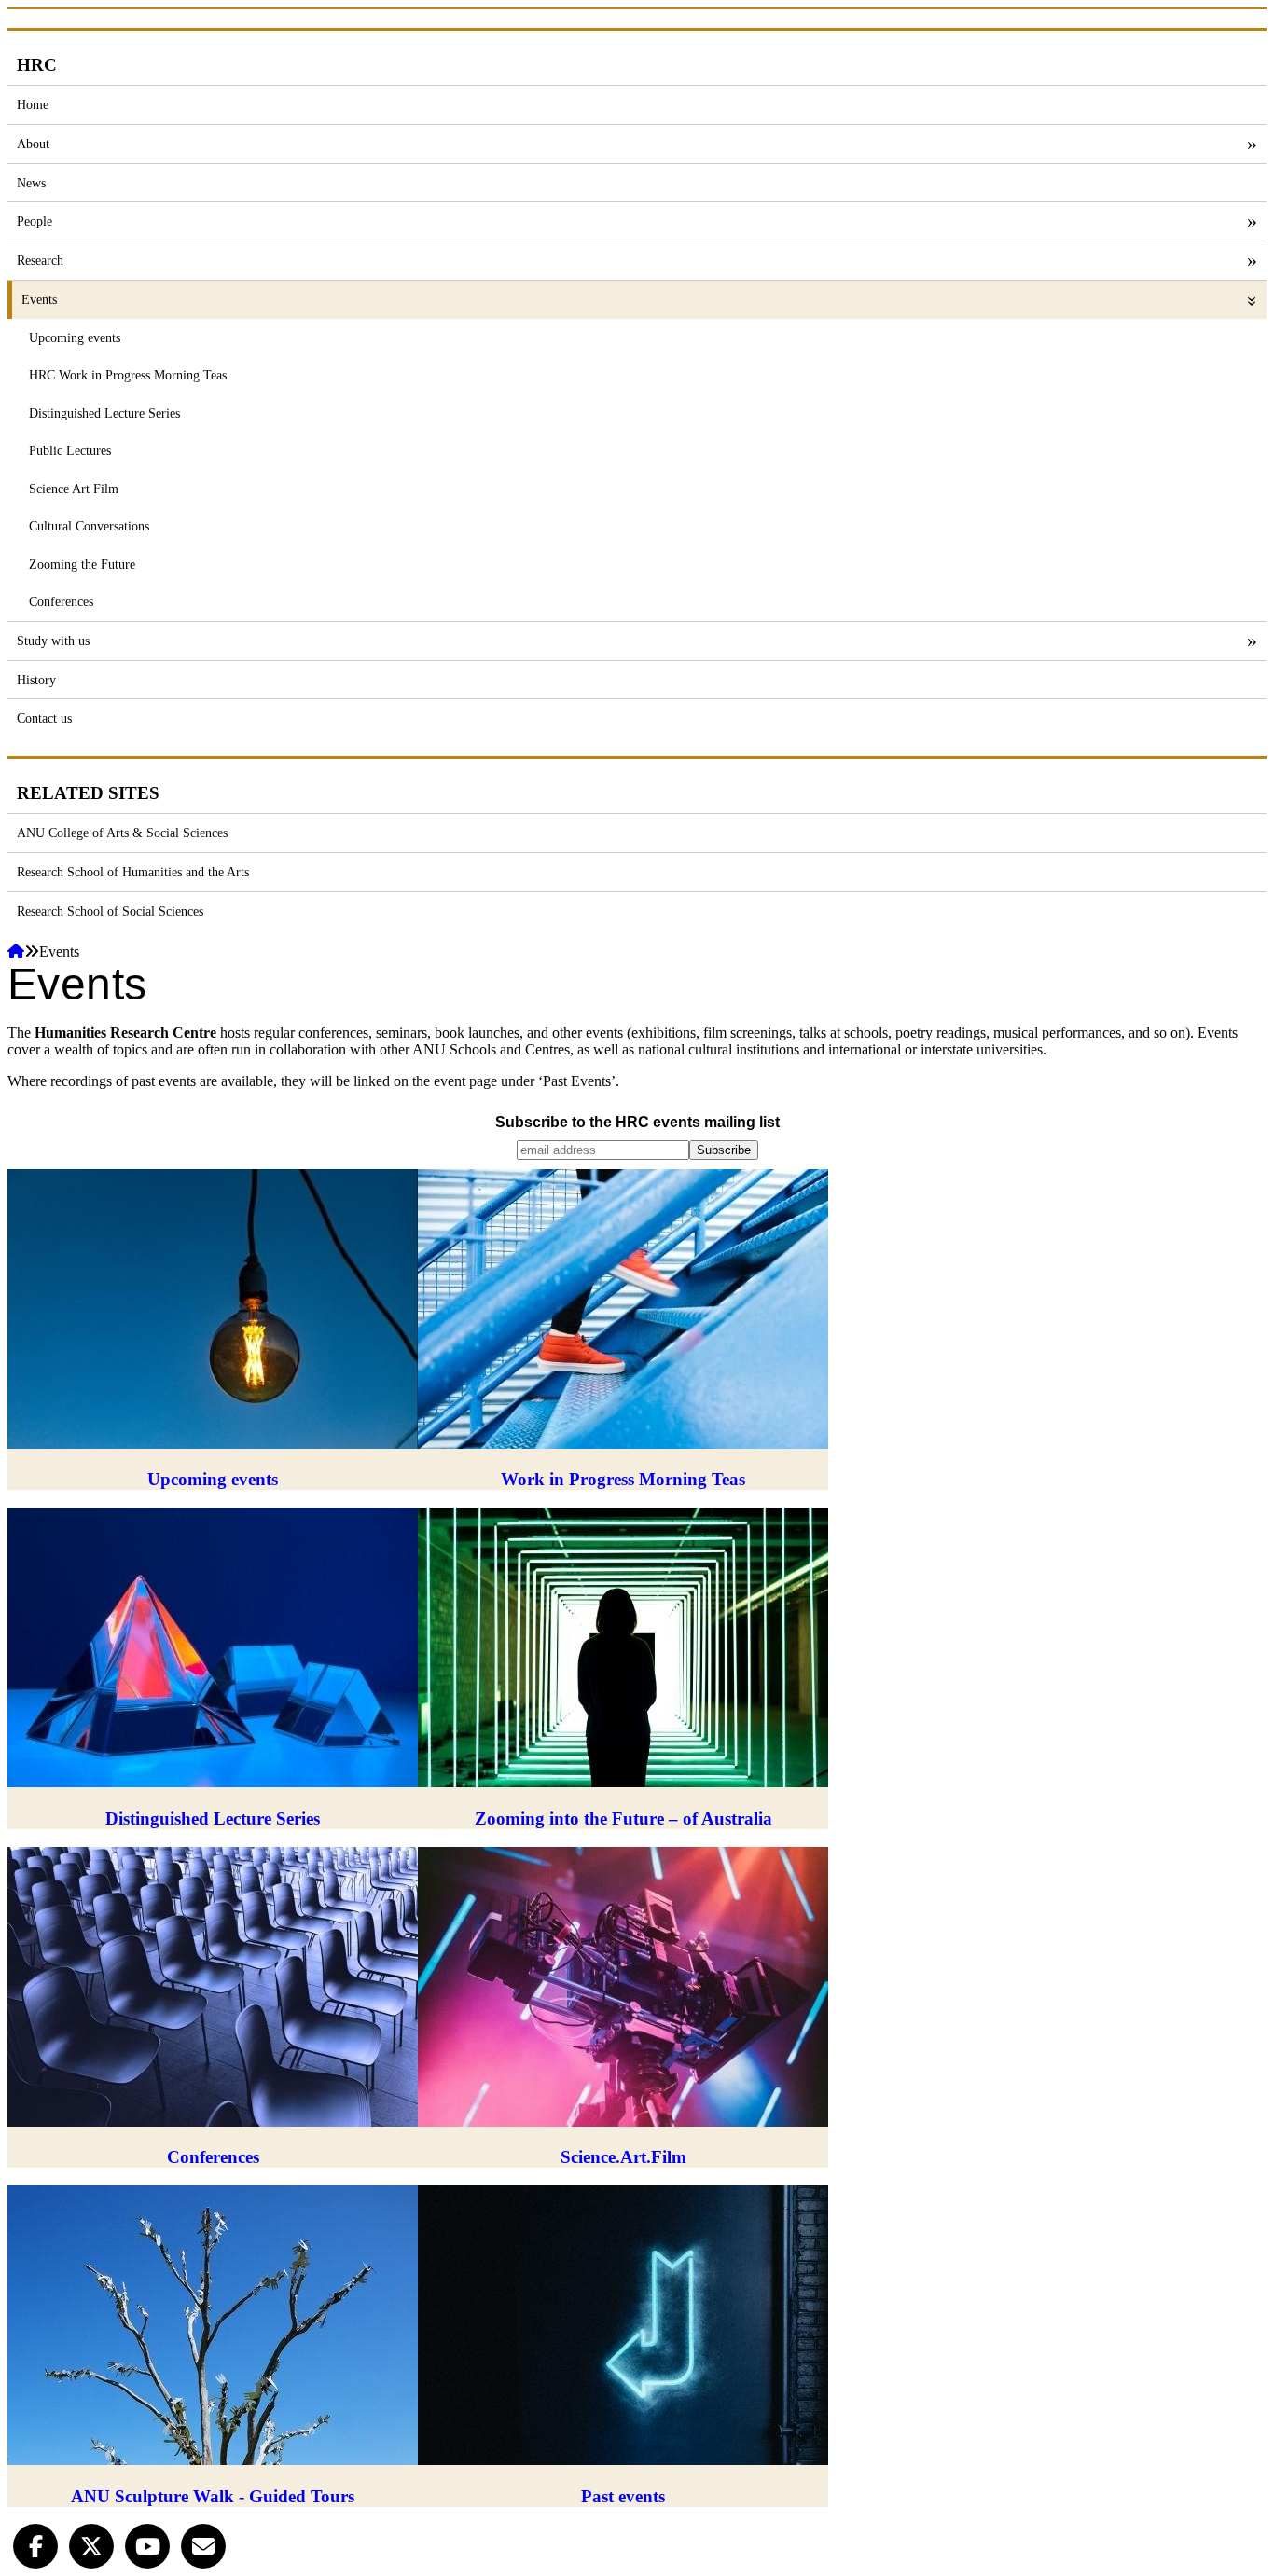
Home (33, 104)
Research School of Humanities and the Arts (133, 872)
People (35, 221)
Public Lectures (70, 450)
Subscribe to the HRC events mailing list (637, 1122)
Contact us (44, 718)
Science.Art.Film (623, 2157)
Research (40, 260)
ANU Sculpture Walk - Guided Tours (213, 2496)
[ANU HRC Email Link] (203, 2545)
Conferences (61, 601)
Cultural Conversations (89, 526)
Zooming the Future (82, 564)
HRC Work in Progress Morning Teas (128, 375)
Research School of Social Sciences (110, 911)
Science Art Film (74, 489)
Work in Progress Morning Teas (623, 1479)
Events (39, 299)
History (36, 680)
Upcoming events (75, 337)
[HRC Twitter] (91, 2545)
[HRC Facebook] (35, 2545)
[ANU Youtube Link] (147, 2545)
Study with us (53, 641)
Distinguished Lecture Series (104, 413)
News (31, 183)
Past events (623, 2496)
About (33, 144)
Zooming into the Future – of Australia (623, 1818)
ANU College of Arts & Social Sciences (122, 833)
